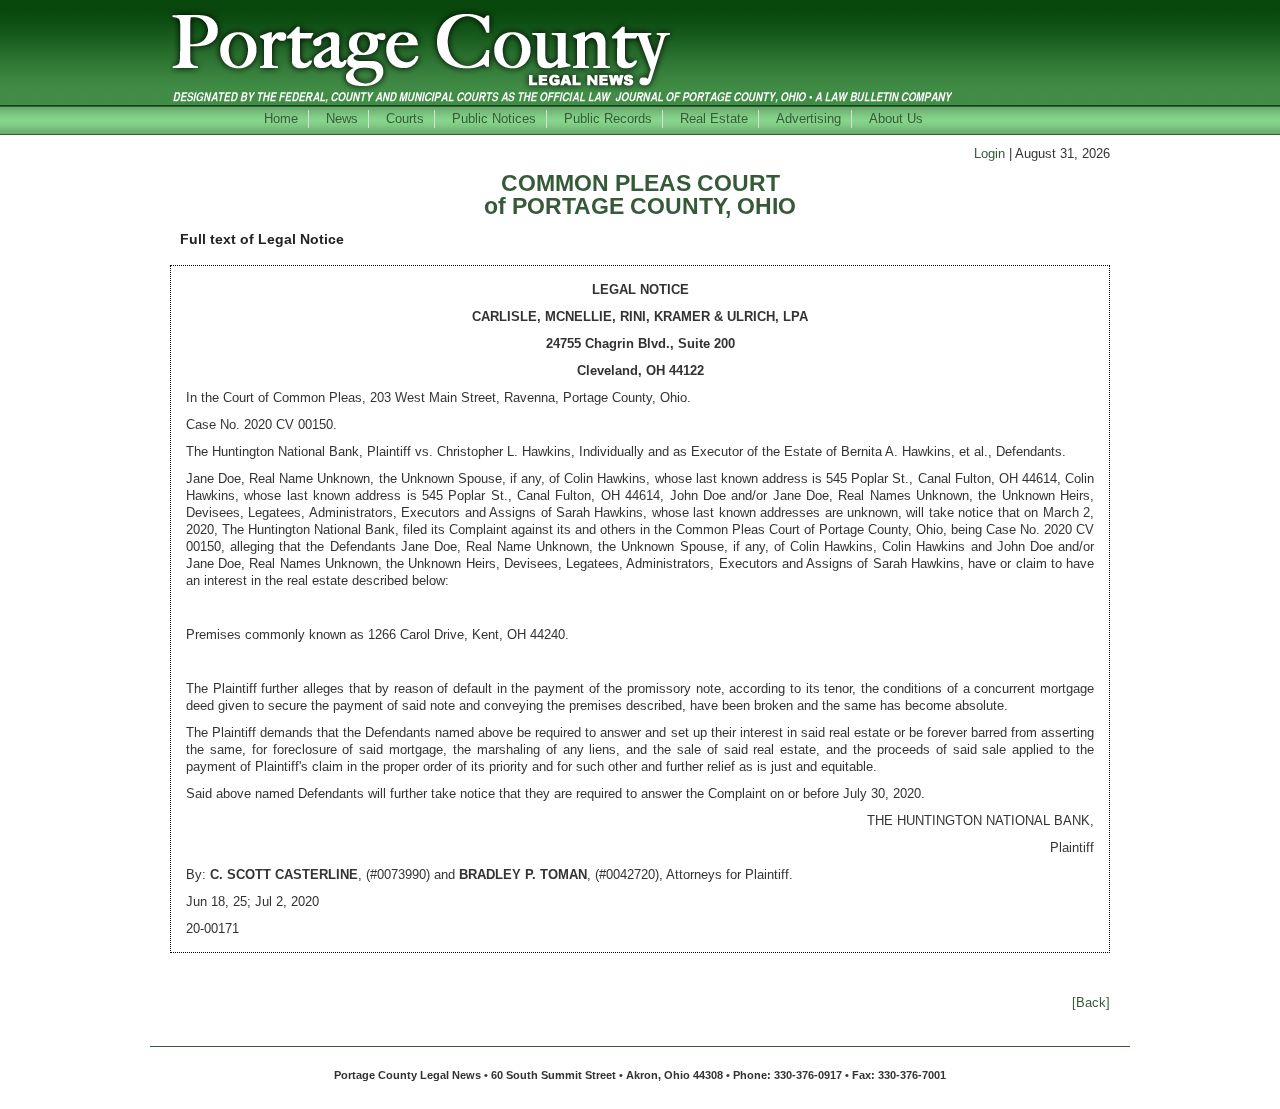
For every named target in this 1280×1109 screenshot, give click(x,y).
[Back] (1091, 1002)
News (342, 118)
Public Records (608, 118)
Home (281, 118)
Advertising (808, 118)
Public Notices (494, 118)
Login (989, 153)
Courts (405, 118)
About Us (896, 118)
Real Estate (714, 118)
